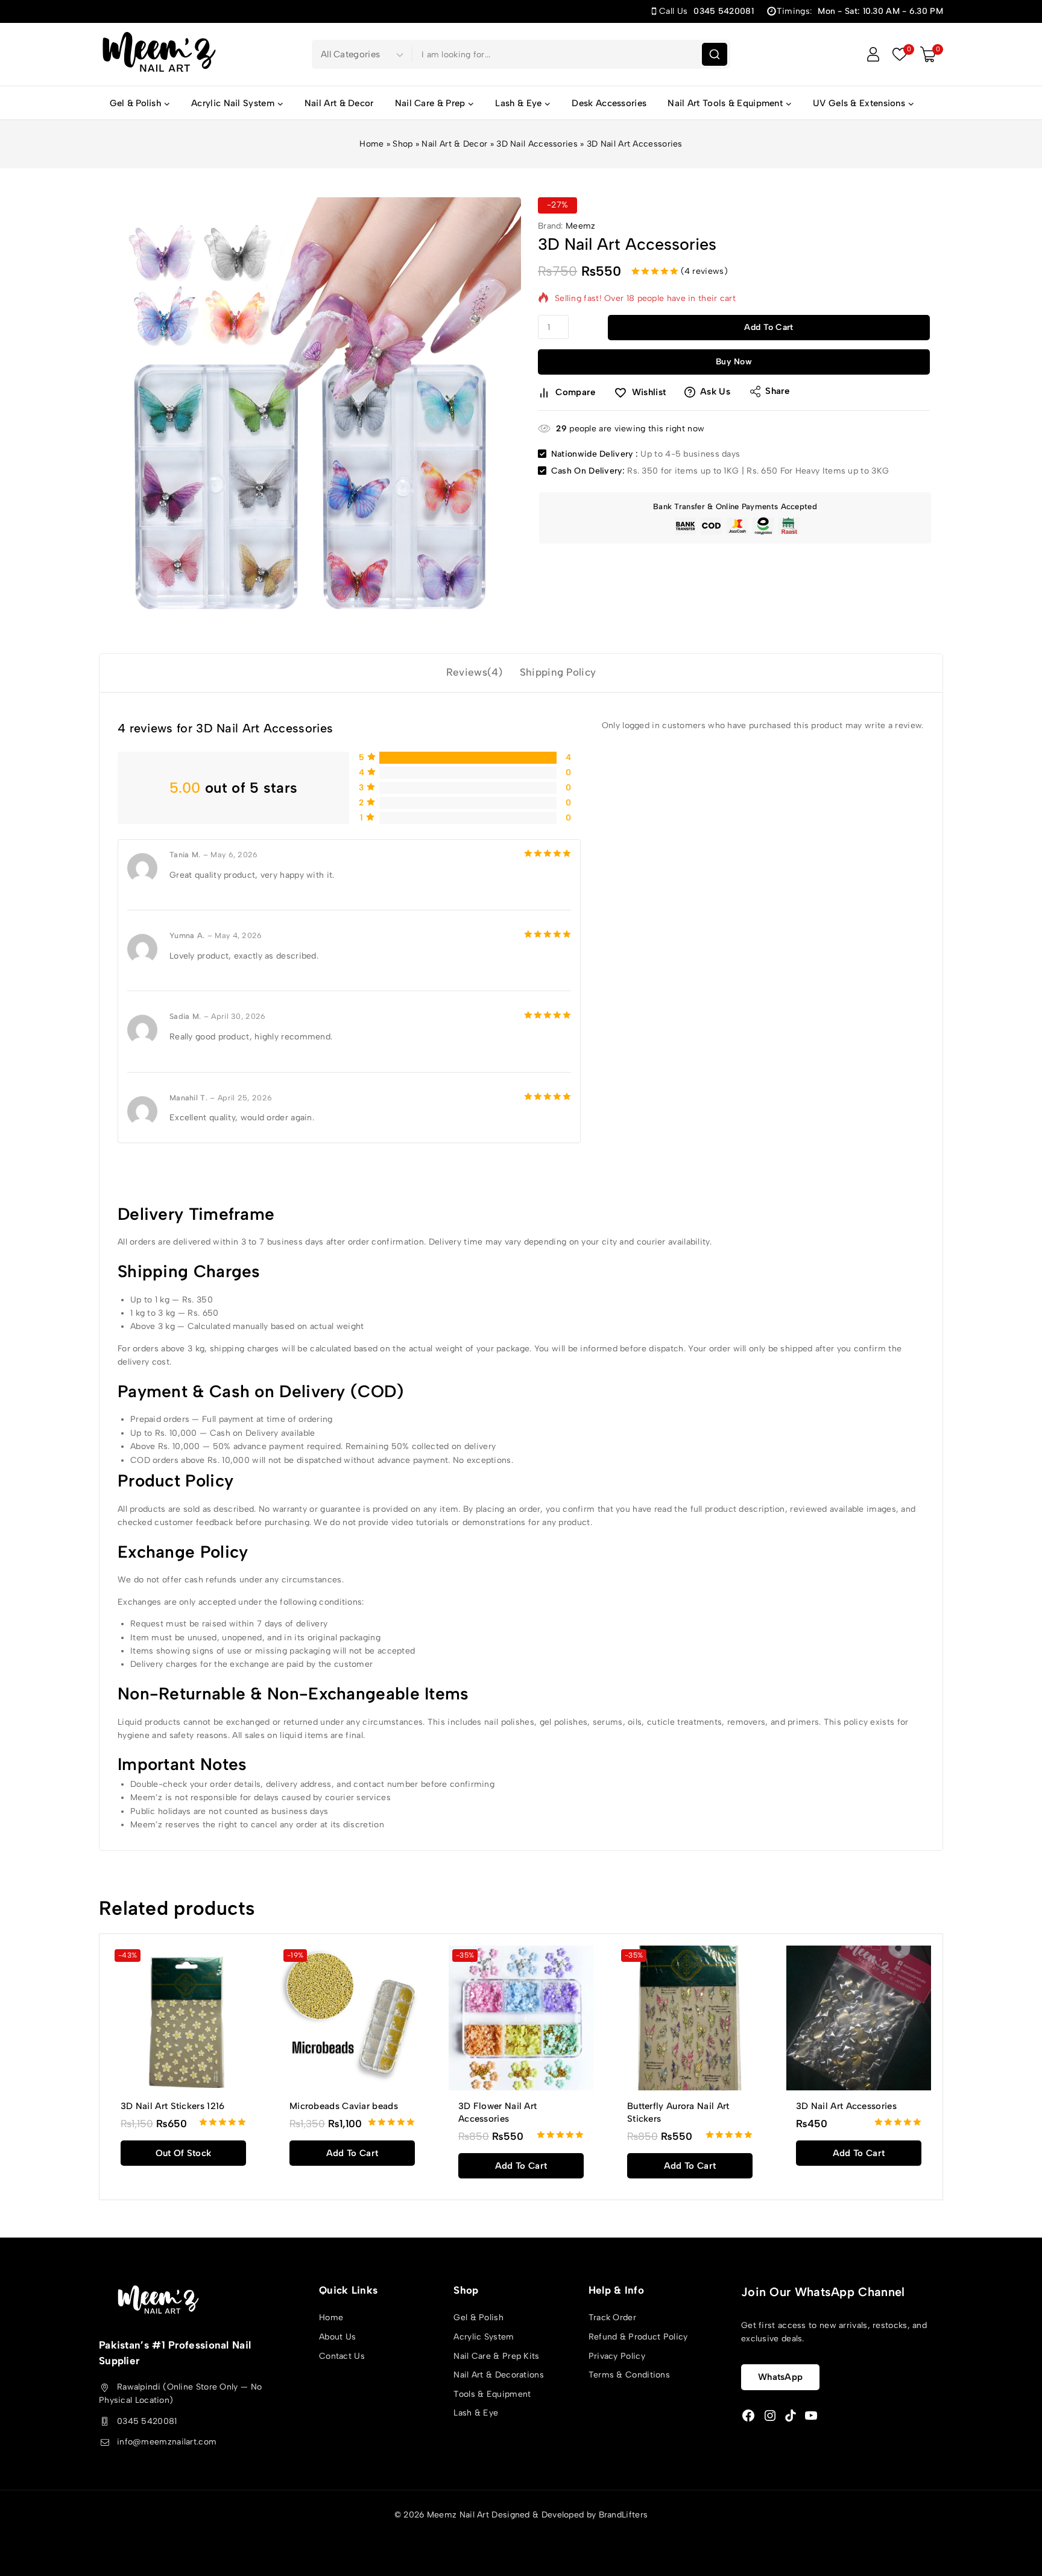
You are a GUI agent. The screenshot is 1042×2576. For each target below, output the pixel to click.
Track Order (612, 2317)
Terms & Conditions (629, 2375)
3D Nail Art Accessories (846, 2106)
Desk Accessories (609, 103)
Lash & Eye (476, 2413)
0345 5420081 (147, 2421)
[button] (352, 2153)
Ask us (715, 392)
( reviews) (704, 271)
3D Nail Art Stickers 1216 (173, 2106)
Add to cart (769, 327)
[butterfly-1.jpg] (310, 408)
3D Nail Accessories (537, 144)
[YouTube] (811, 2416)
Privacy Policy (617, 2356)
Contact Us (342, 2356)
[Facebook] (748, 2416)
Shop (403, 144)
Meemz (581, 226)
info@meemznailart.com (167, 2442)
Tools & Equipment (492, 2394)
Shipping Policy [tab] (558, 672)
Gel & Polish (478, 2317)
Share (778, 391)
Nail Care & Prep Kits (496, 2356)
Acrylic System (484, 2337)
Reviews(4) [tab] (475, 672)
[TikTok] (791, 2416)
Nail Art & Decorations (499, 2375)
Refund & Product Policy (638, 2337)
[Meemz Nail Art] (159, 54)
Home (371, 144)
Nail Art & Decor (339, 103)
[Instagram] (770, 2416)
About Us (337, 2337)
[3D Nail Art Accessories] (859, 2018)
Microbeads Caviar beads (344, 2106)
